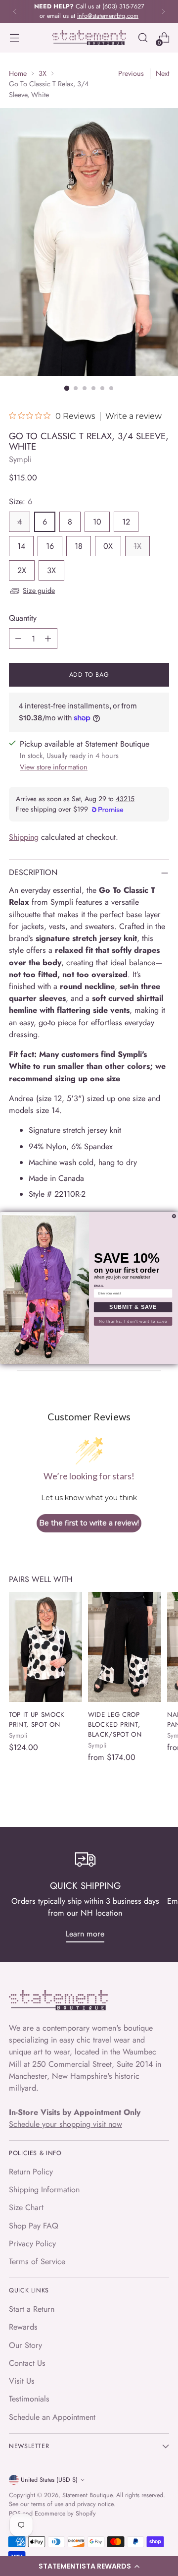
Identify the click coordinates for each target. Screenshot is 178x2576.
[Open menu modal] (14, 38)
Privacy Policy (32, 2244)
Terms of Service (37, 2261)
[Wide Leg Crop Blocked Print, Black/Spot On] (125, 1647)
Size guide (39, 590)
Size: (21, 501)
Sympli (20, 459)
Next (162, 73)
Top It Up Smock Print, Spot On (37, 1720)
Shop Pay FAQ (34, 2226)
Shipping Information (44, 2190)
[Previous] (15, 11)
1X (137, 546)
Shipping (24, 837)
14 (21, 546)
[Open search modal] (143, 38)
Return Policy (31, 2172)
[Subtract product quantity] (18, 639)
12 (126, 522)
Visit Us (22, 2381)
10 (97, 522)
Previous (131, 73)
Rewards (23, 2327)
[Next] (163, 11)
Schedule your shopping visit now (66, 2124)
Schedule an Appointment (52, 2417)
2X (22, 570)
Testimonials (29, 2399)
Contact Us (27, 2363)
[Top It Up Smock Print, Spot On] (45, 1647)
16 (50, 546)
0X (108, 546)
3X (43, 73)
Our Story (25, 2345)
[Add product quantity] (48, 639)
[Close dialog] (174, 1216)
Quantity (23, 618)
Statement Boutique (87, 2495)
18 (79, 546)
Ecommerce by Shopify (65, 2514)
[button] (89, 2566)
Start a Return (32, 2309)
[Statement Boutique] (89, 38)
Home (18, 73)
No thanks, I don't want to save (133, 1321)
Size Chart (26, 2207)
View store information (54, 767)
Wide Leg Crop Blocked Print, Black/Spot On (115, 1725)
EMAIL (99, 1286)
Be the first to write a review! (89, 1523)
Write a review (133, 416)
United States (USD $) (49, 2480)
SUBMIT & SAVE (133, 1307)
